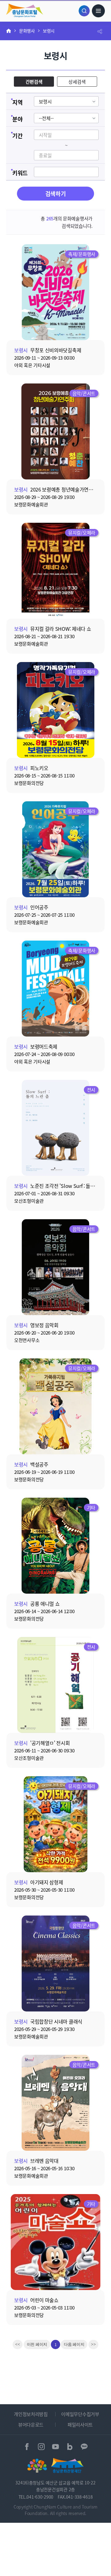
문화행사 (27, 31)
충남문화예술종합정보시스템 (25, 10)
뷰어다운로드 (31, 2424)
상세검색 (77, 82)
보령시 (49, 31)
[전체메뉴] (98, 11)
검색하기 (56, 193)
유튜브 (56, 2447)
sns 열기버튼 (100, 31)
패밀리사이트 (80, 2424)
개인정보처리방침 (31, 2414)
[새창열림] (37, 2466)
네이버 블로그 (70, 2447)
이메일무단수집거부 (80, 2414)
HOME (9, 31)
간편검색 (34, 82)
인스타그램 (41, 2447)
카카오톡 (84, 2447)
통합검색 (84, 11)
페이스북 (27, 2447)
